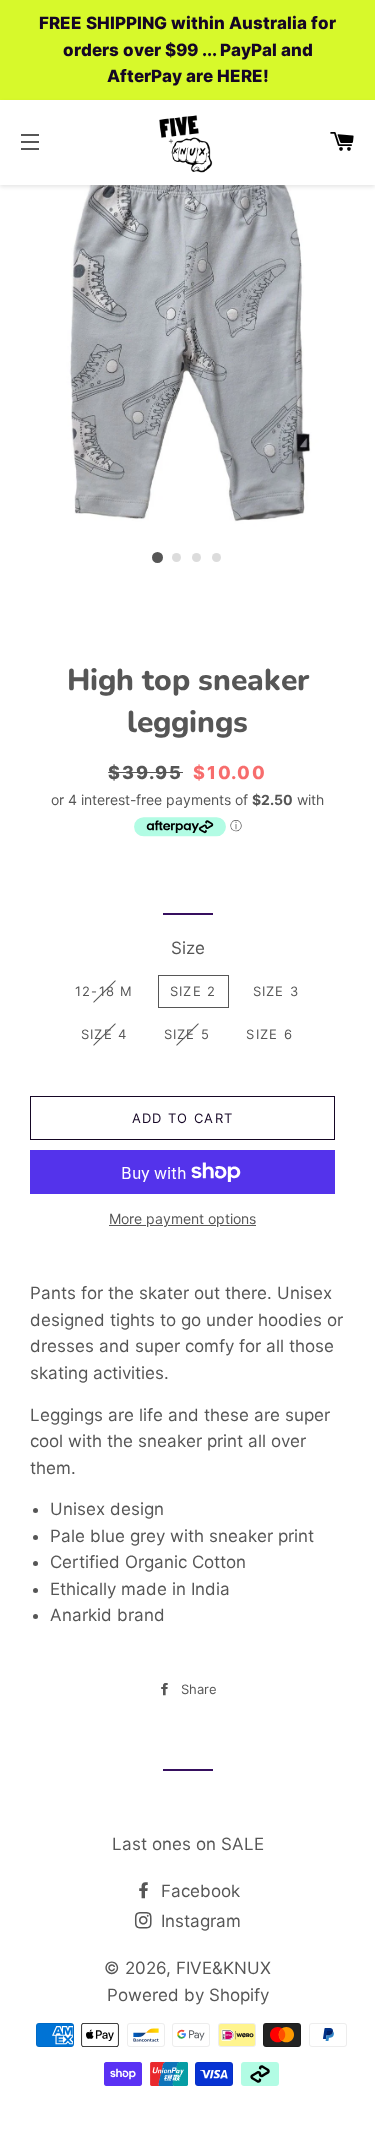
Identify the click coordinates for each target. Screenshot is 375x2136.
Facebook (198, 1891)
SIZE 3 (276, 991)
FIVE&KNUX (223, 1968)
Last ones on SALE (188, 1844)
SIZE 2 (193, 991)
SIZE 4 (104, 1034)
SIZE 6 (269, 1034)
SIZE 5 (187, 1034)
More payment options (182, 1218)
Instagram (198, 1921)
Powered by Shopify (188, 1995)
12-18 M (104, 991)
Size (188, 948)
